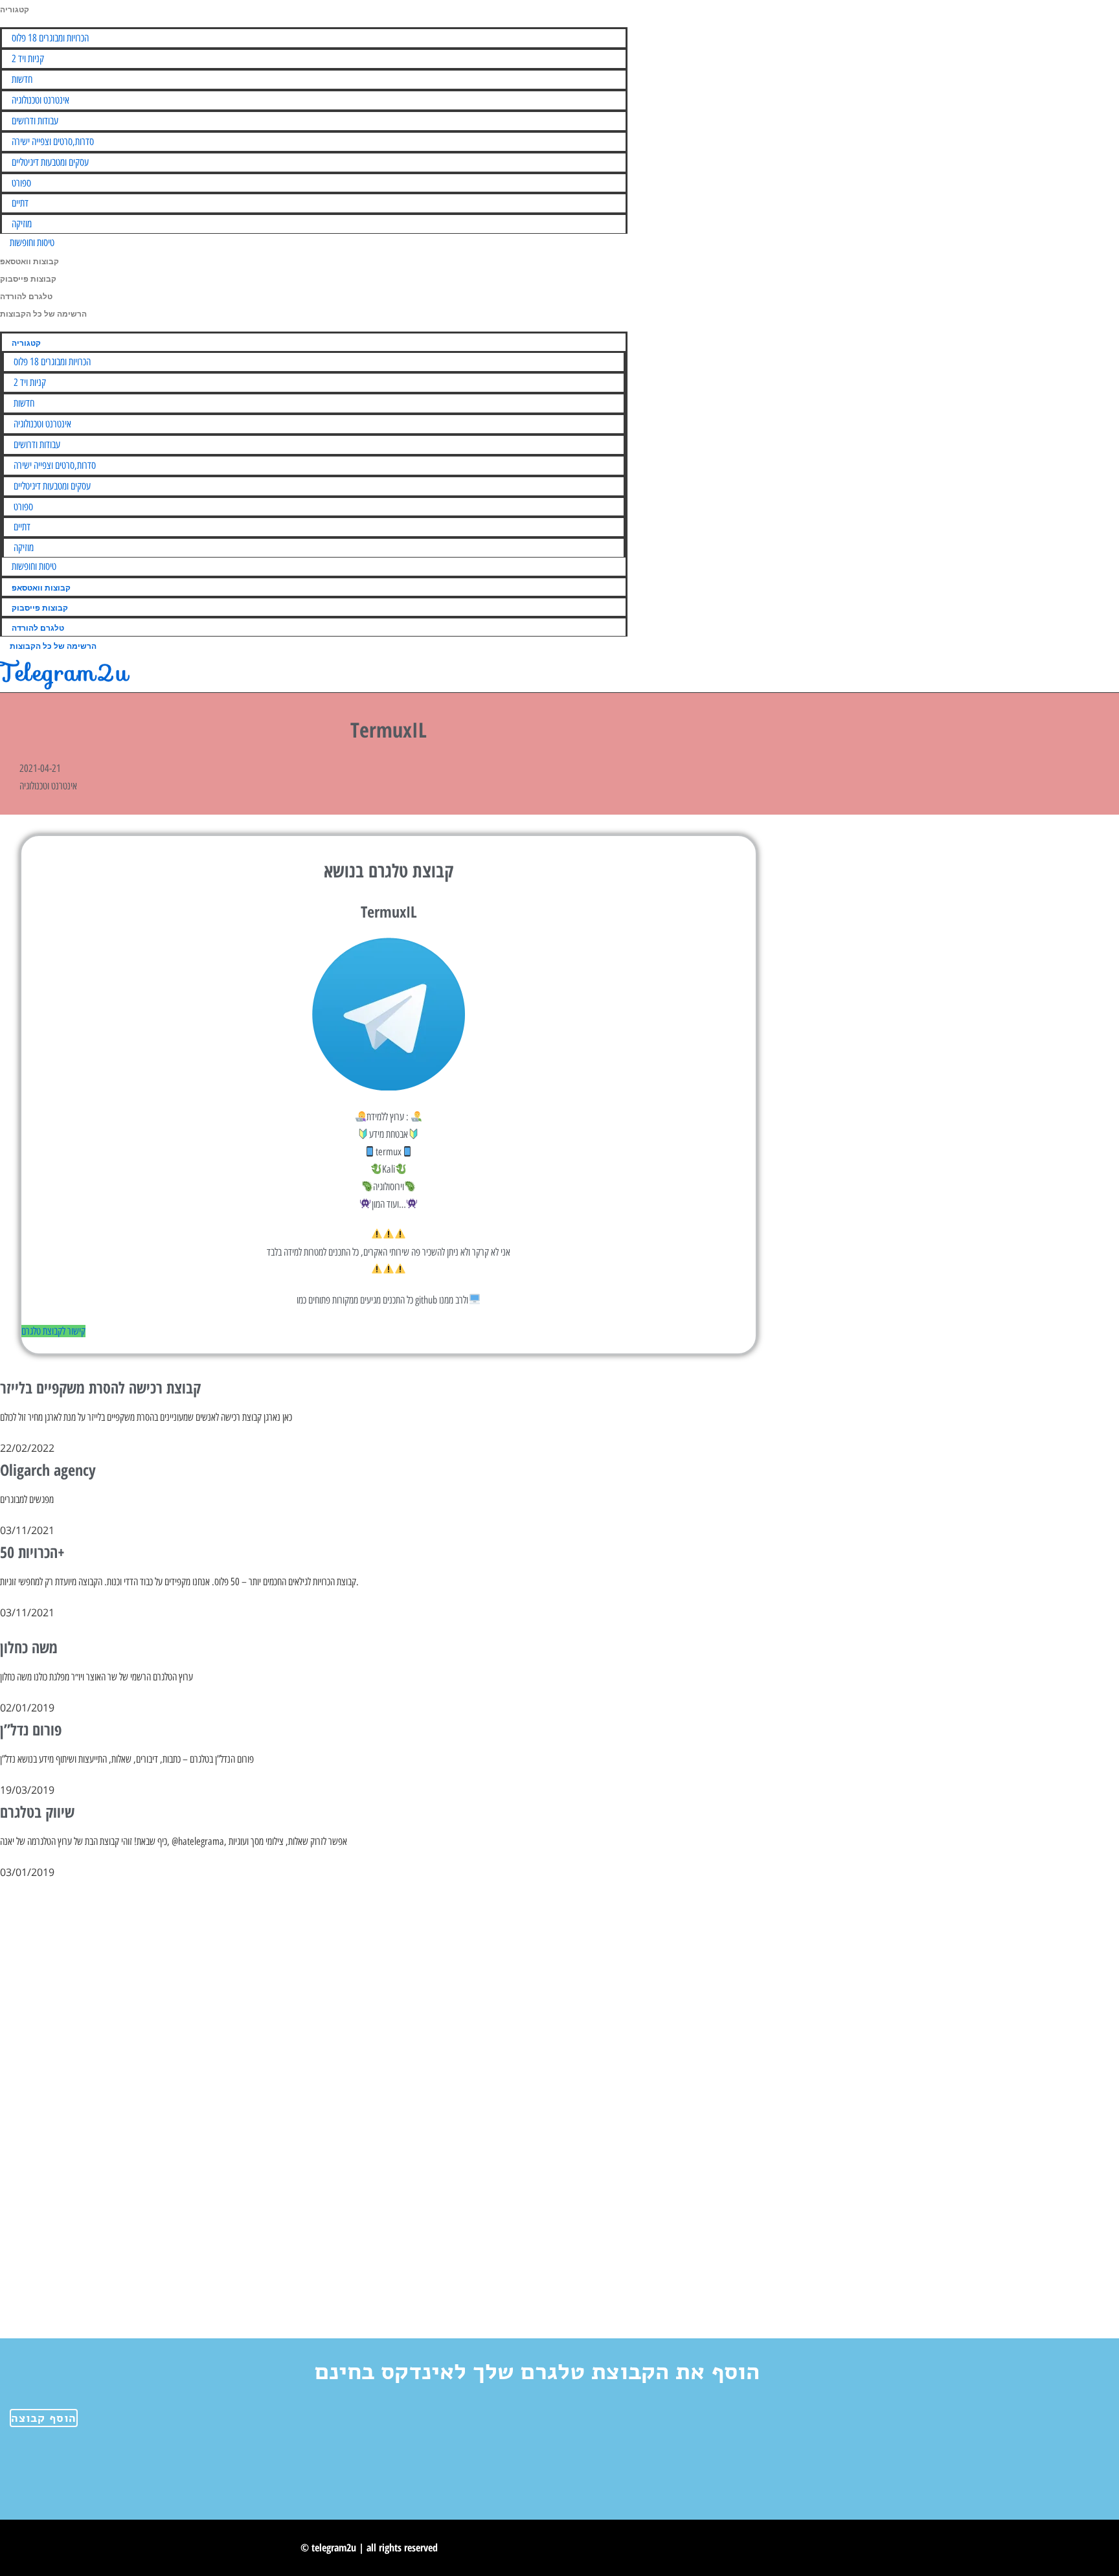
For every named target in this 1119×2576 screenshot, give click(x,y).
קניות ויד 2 (28, 59)
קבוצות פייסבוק (28, 279)
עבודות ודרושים (35, 121)
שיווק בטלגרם (37, 1812)
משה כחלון (29, 1647)
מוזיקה (22, 224)
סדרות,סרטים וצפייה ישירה (53, 141)
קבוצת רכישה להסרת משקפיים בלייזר (100, 1387)
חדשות (22, 79)
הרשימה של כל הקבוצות (43, 314)
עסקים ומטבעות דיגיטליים (50, 162)
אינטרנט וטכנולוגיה (40, 100)
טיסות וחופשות (32, 243)
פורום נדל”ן (31, 1729)
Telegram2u (64, 672)
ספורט (21, 183)
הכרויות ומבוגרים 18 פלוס (50, 38)
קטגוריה (15, 10)
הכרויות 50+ (32, 1552)
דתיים (20, 203)
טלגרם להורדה (26, 297)
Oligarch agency (48, 1470)
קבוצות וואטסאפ (29, 262)
